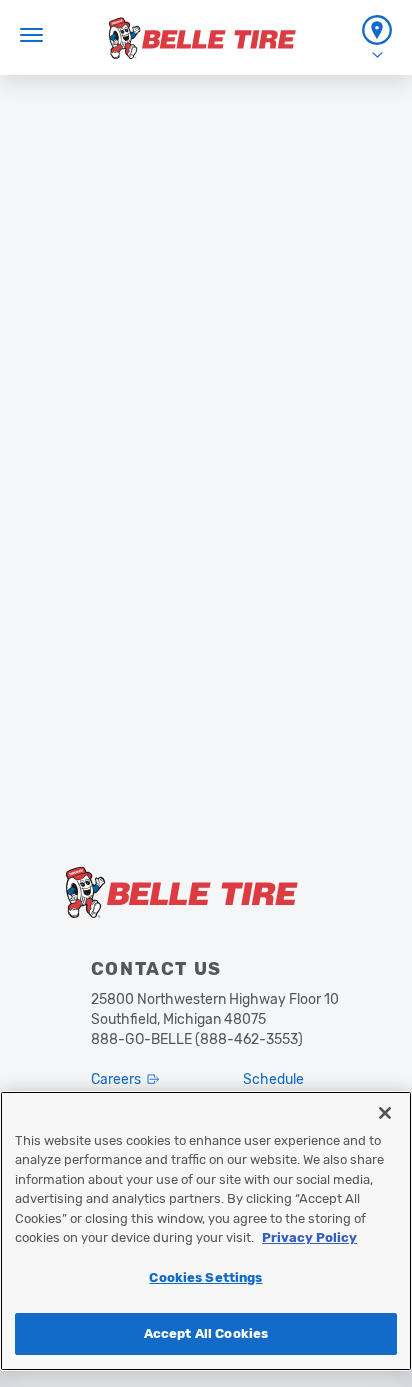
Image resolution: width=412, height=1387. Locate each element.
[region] (206, 1231)
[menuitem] (377, 37)
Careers (116, 1079)
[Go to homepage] (202, 38)
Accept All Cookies (206, 1333)
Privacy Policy (309, 1237)
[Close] (385, 1113)
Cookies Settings (205, 1277)
